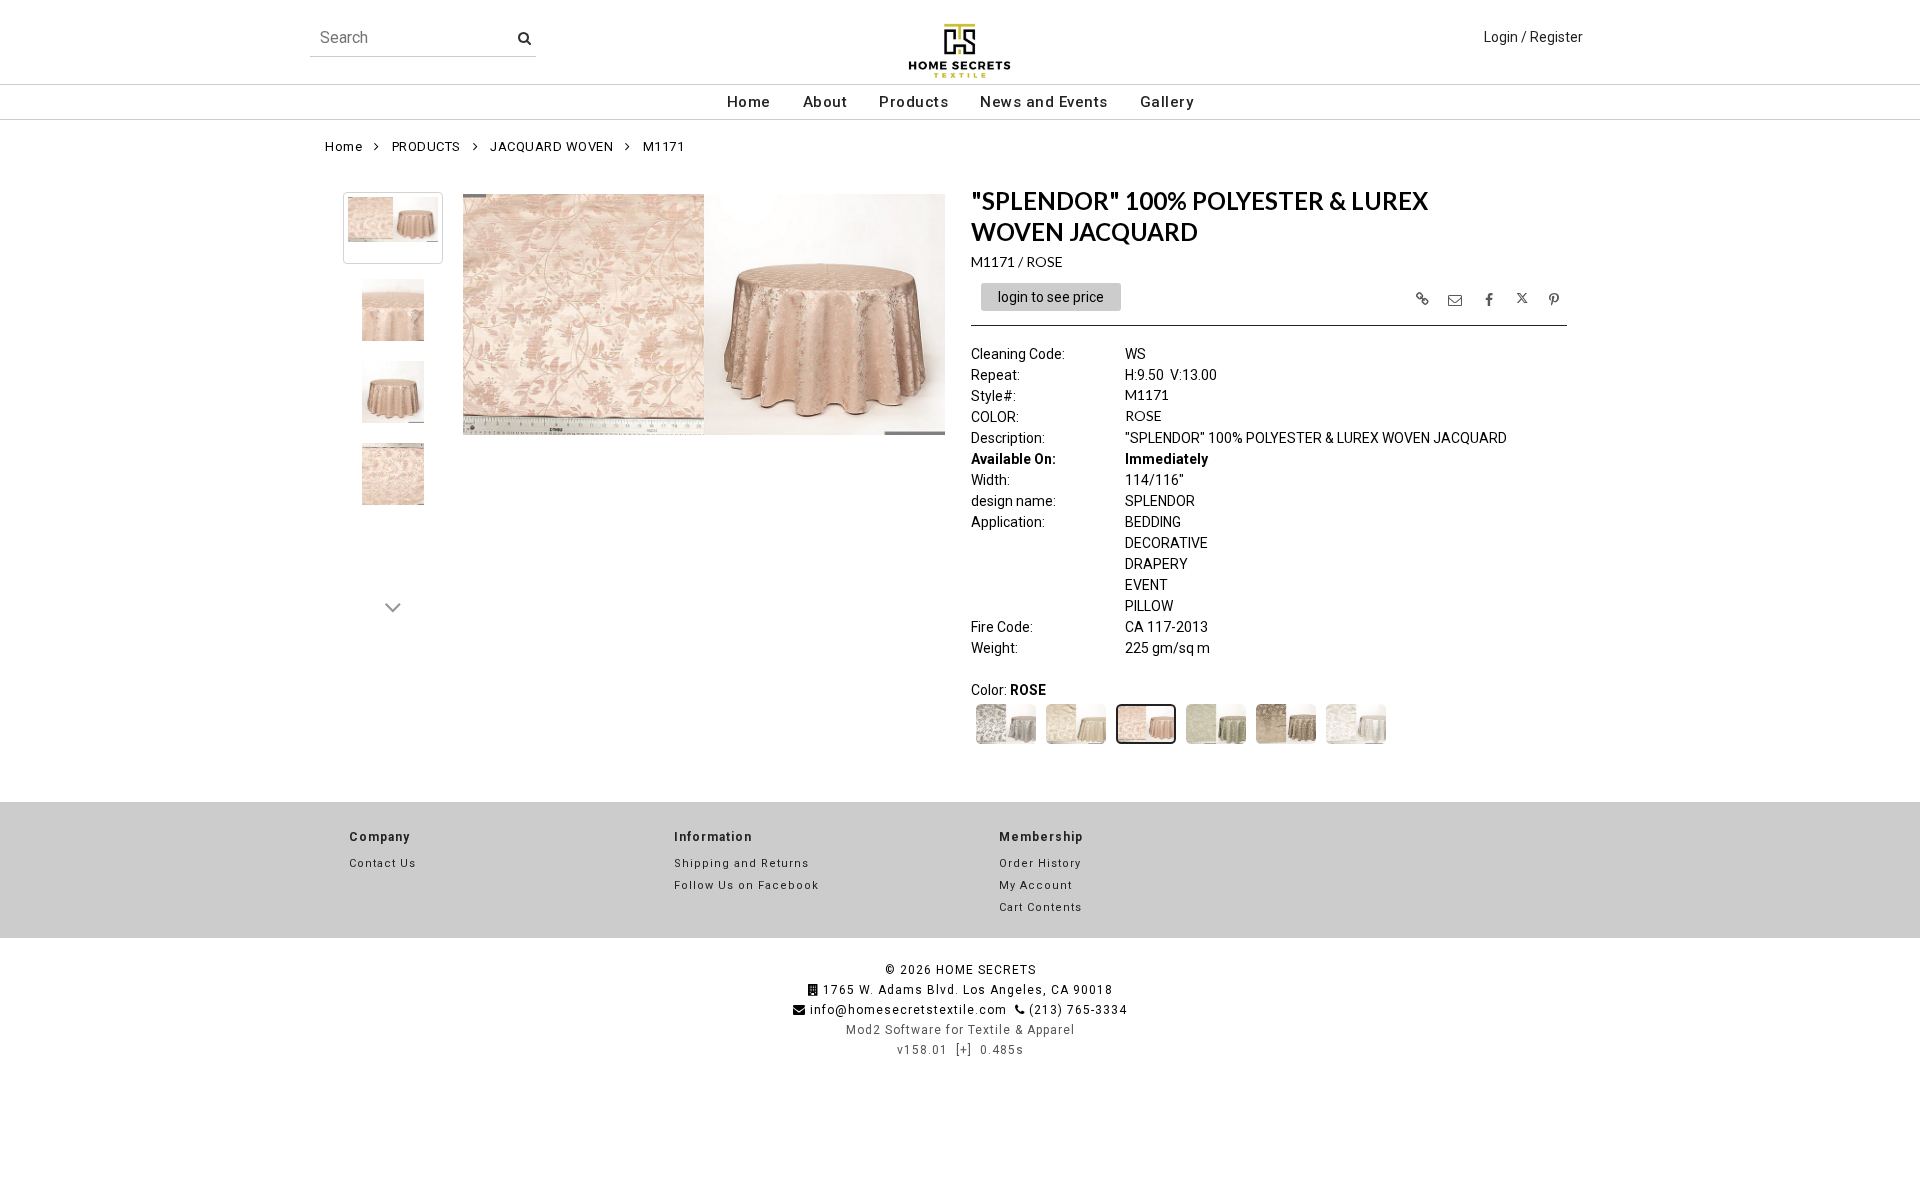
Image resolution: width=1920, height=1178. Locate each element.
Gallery (1167, 102)
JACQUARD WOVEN (551, 146)
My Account (1035, 885)
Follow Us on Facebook (746, 885)
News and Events (1044, 102)
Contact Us (382, 863)
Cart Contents (1040, 907)
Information (713, 837)
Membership (1041, 837)
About (825, 102)
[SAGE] (1216, 742)
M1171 (664, 146)
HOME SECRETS (986, 970)
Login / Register (1533, 37)
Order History (1040, 863)
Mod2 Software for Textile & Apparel (960, 1030)
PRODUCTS (426, 146)
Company (379, 837)
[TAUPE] (1286, 742)
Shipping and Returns (741, 863)
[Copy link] (1422, 299)
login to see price (1051, 297)
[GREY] (1006, 742)
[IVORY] (1076, 742)
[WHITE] (1356, 742)
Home (749, 102)
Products (913, 102)
